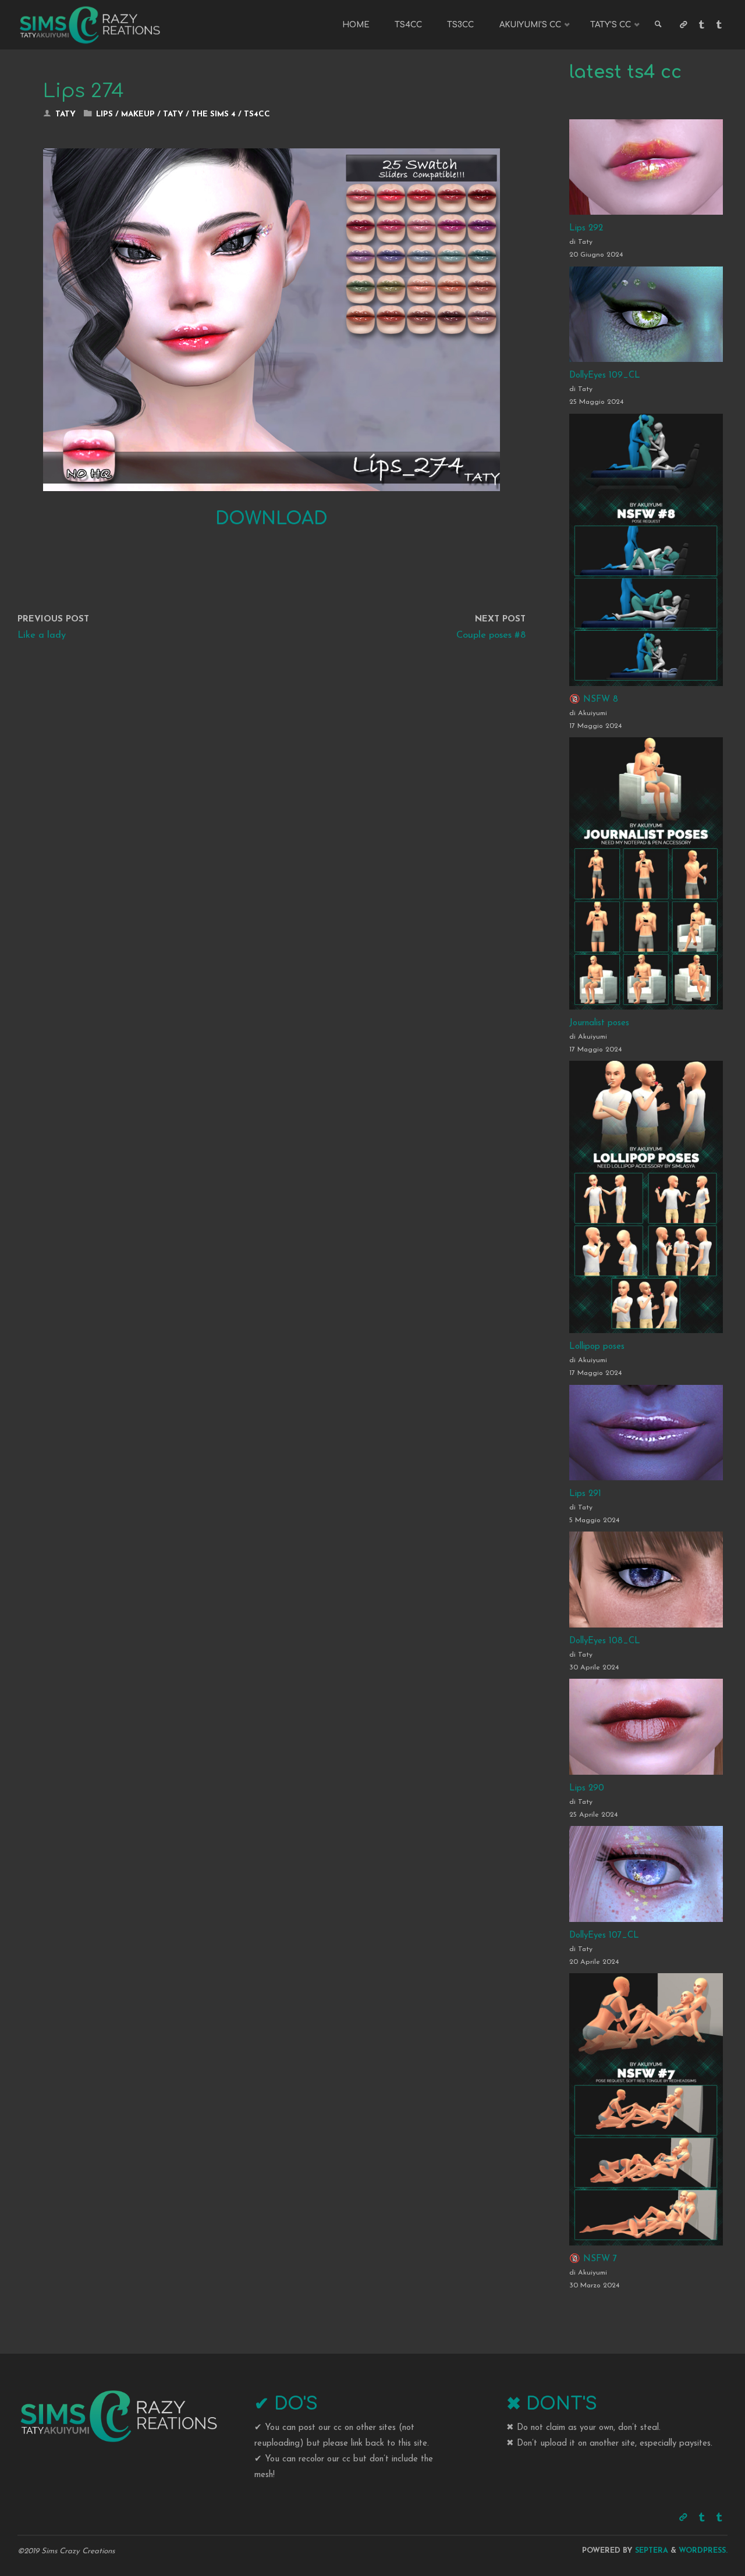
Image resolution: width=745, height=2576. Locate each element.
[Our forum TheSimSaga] (683, 25)
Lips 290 (587, 1788)
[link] (658, 25)
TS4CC (257, 114)
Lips (104, 114)
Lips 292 (586, 228)
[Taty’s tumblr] (719, 25)
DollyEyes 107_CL (604, 1936)
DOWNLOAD (272, 519)
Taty (173, 114)
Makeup (138, 114)
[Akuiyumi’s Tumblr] (701, 25)
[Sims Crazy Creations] (90, 25)
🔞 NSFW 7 (593, 2259)
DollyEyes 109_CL (605, 376)
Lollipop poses (597, 1347)
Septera (650, 2551)
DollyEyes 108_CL (605, 1641)
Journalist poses (599, 1023)
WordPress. (703, 2551)
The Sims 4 (214, 114)
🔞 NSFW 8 (594, 700)
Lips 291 (585, 1494)
